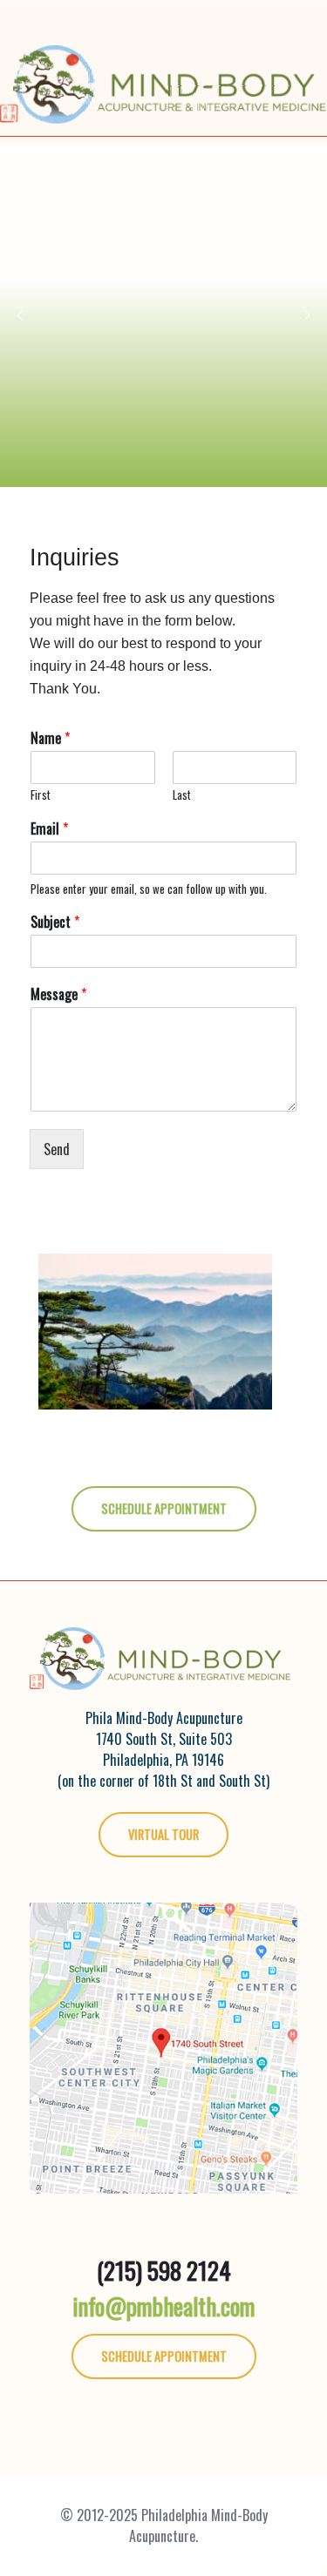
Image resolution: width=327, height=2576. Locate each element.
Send (57, 1149)
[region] (163, 316)
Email (49, 829)
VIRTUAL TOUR (163, 1834)
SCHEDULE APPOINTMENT (164, 1508)
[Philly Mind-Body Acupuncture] (163, 64)
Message (58, 994)
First (41, 795)
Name (50, 738)
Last (182, 795)
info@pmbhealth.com (163, 2306)
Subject (55, 922)
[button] (20, 315)
